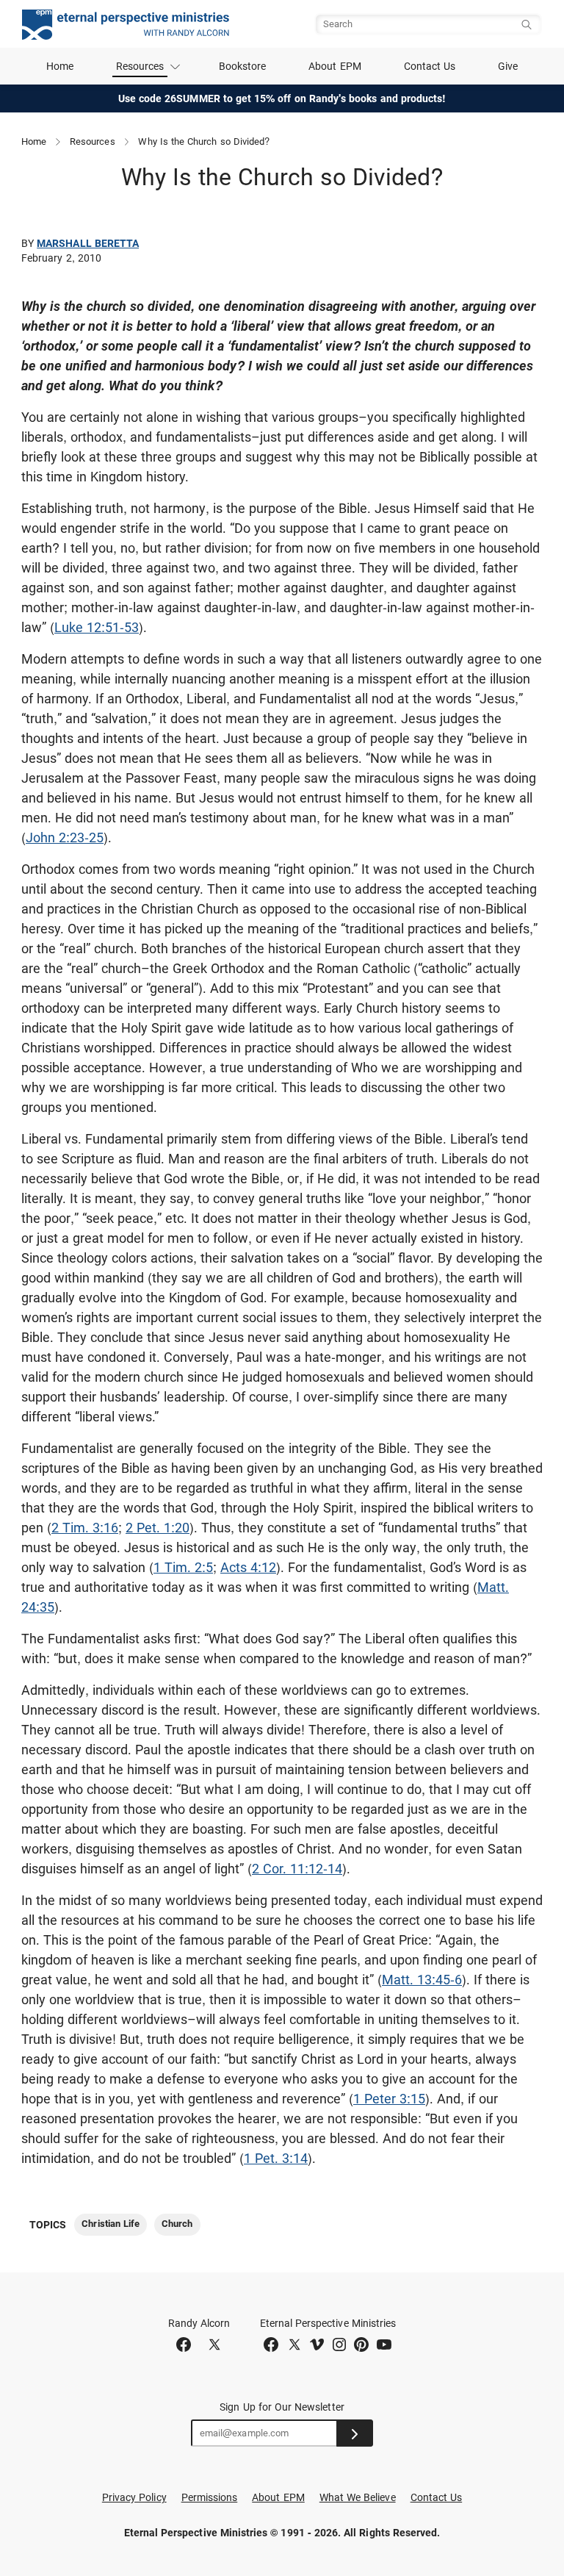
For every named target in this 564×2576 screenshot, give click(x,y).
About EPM (335, 66)
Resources (93, 141)
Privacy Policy (134, 2497)
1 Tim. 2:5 (183, 1567)
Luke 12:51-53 (97, 627)
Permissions (210, 2497)
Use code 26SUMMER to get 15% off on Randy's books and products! (282, 98)
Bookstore (243, 66)
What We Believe (358, 2497)
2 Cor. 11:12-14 (297, 1869)
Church (177, 2224)
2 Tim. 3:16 (85, 1528)
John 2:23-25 (65, 837)
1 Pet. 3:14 (276, 2158)
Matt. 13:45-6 (422, 1980)
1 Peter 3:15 (389, 2099)
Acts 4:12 (248, 1567)
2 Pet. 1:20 (158, 1528)
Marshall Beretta (88, 243)
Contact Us (430, 66)
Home (60, 66)
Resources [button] (140, 66)
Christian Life (111, 2224)
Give (508, 66)
